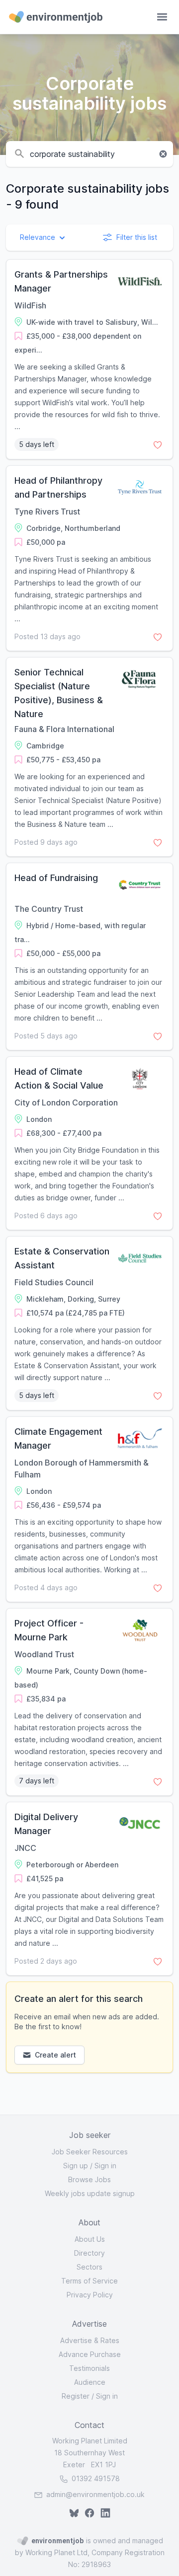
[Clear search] (163, 154)
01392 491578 (95, 2478)
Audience (90, 2382)
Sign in (105, 2166)
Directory (89, 2253)
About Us (90, 2239)
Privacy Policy (90, 2295)
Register (76, 2396)
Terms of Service (89, 2281)
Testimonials (89, 2368)
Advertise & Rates (90, 2340)
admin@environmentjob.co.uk (95, 2494)
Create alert (55, 2055)
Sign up (76, 2166)
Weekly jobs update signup (90, 2193)
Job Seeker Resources (90, 2152)
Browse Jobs (89, 2179)
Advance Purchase (90, 2354)
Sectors (89, 2267)
